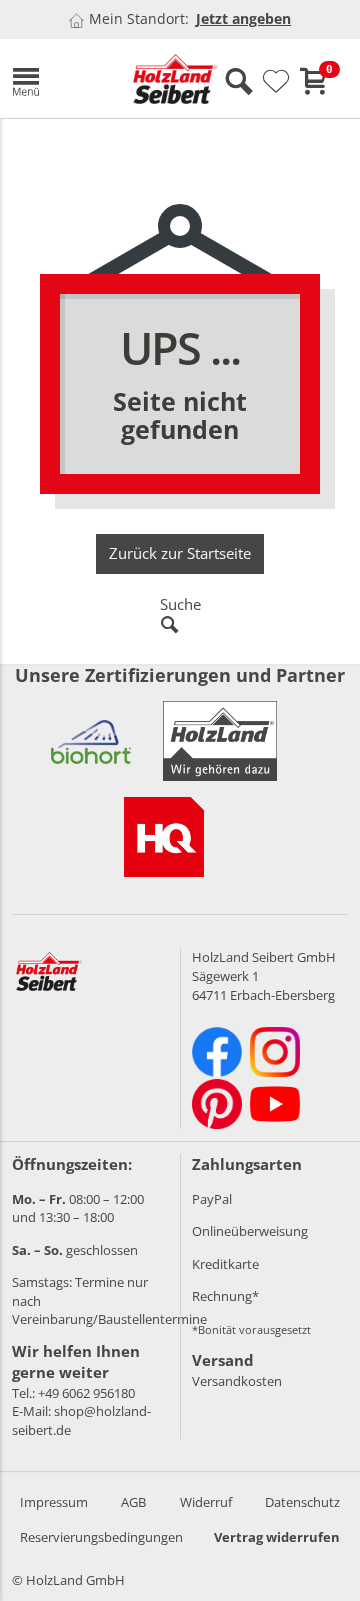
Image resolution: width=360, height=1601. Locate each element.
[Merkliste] (276, 82)
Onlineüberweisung (250, 1231)
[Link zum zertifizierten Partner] (91, 741)
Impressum (54, 1502)
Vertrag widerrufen (277, 1537)
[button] (57, 78)
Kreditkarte (225, 1264)
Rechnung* (225, 1296)
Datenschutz (302, 1502)
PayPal (212, 1199)
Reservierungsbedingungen (101, 1537)
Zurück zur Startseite (180, 553)
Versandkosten (237, 1381)
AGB (133, 1502)
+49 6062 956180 (86, 1393)
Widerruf (206, 1502)
